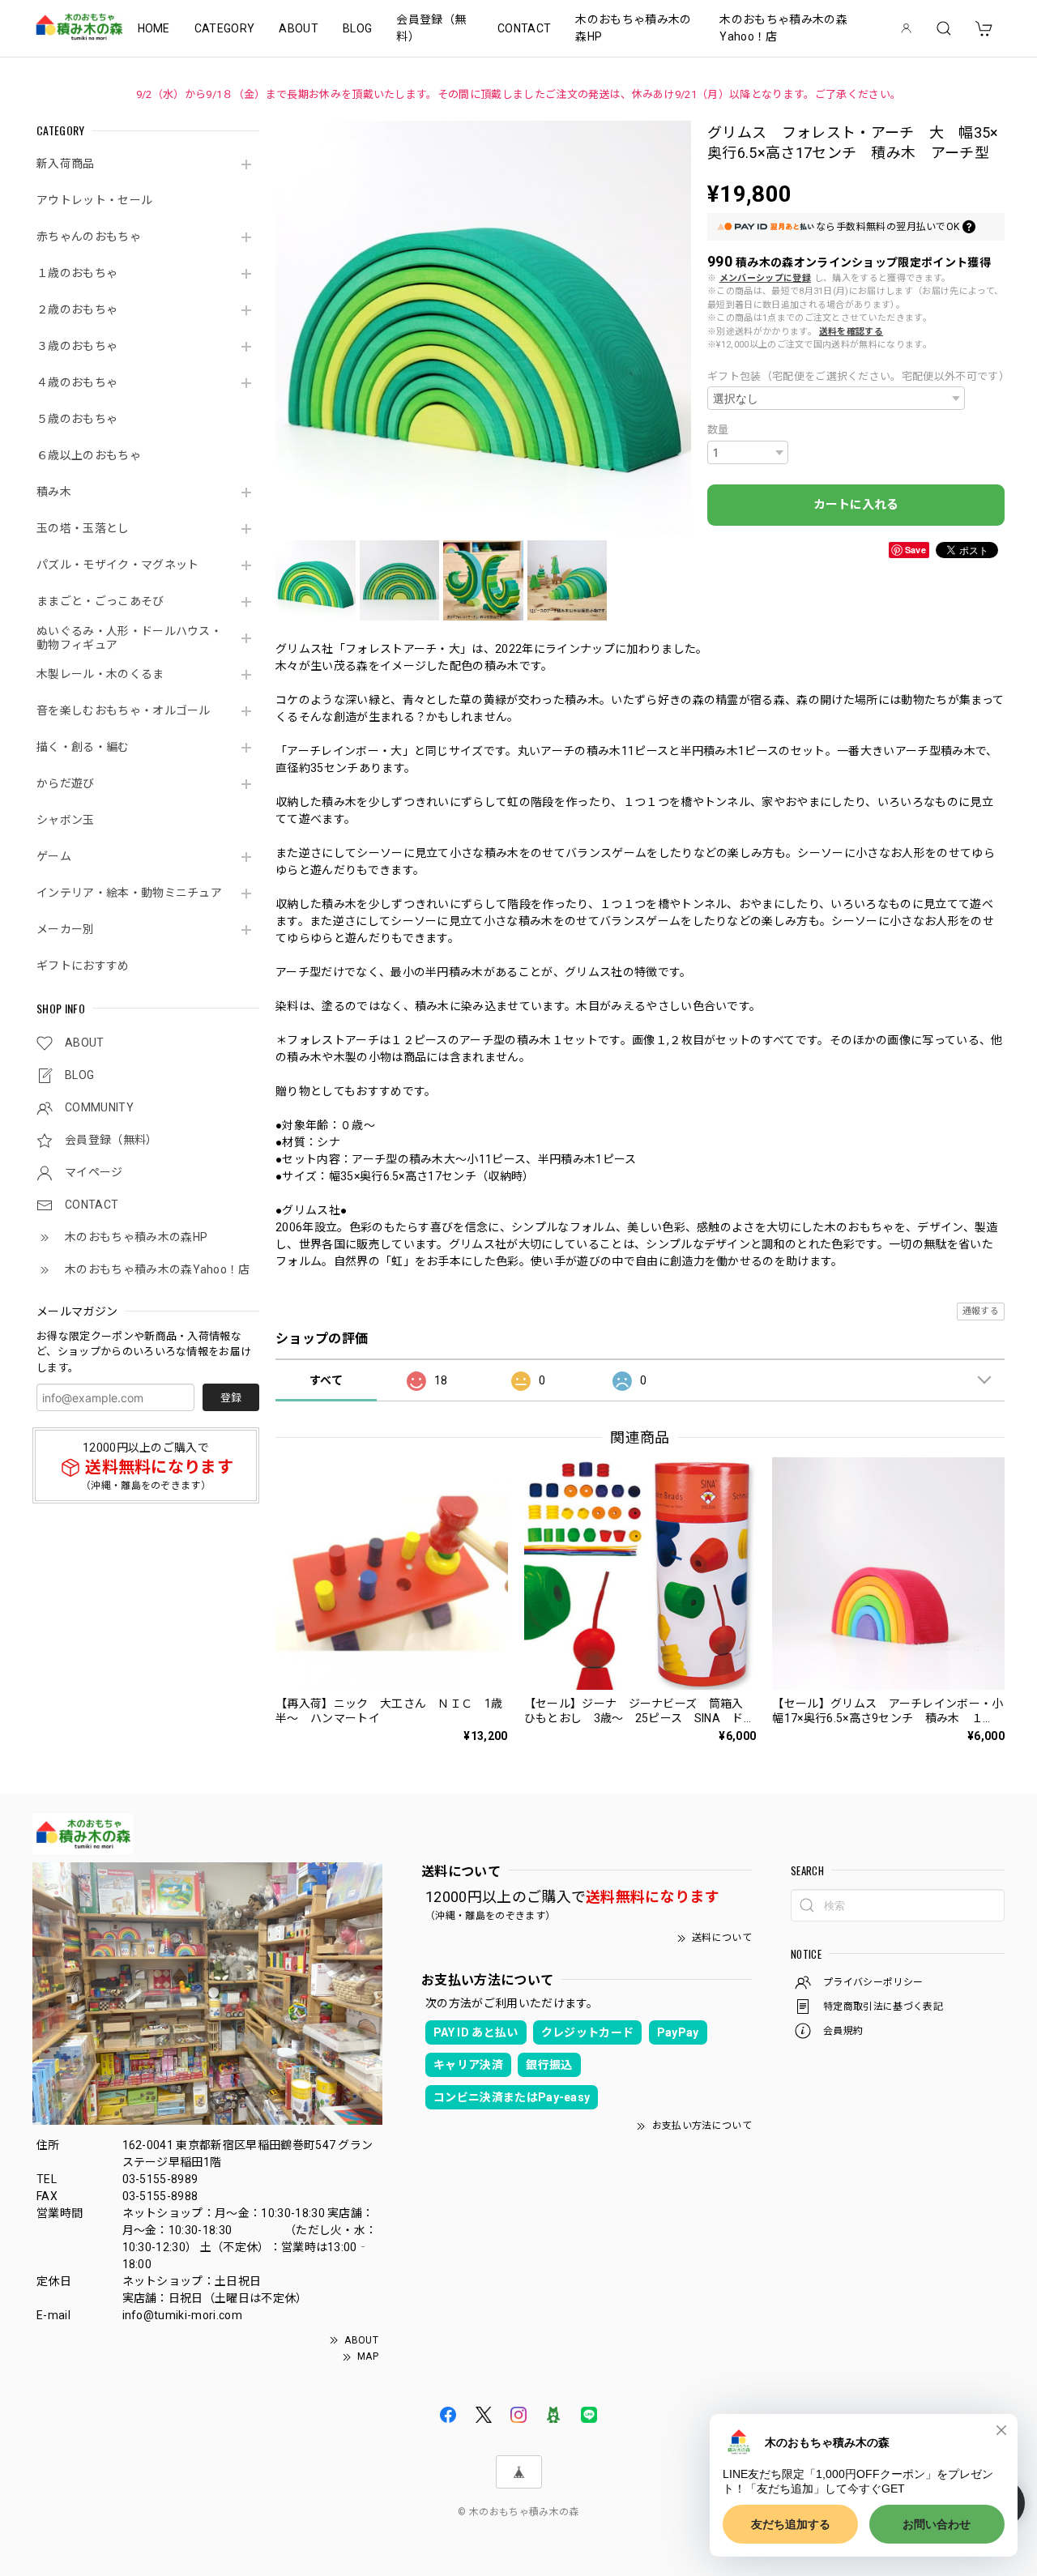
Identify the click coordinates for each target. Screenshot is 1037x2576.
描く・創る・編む (83, 747)
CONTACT (524, 28)
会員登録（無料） (431, 28)
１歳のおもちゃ (77, 273)
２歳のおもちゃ (77, 309)
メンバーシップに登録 (765, 278)
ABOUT (299, 28)
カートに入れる (856, 505)
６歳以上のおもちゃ (89, 455)
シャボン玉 (66, 820)
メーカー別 (66, 929)
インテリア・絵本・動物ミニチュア (129, 893)
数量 (718, 430)
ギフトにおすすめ (83, 966)
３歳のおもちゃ (77, 346)
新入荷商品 (66, 164)
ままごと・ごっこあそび (100, 601)
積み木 (54, 492)
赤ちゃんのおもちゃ (89, 237)
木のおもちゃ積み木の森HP (633, 28)
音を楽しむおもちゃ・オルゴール (124, 710)
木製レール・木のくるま (100, 674)
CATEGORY (225, 28)
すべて (326, 1380)
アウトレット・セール (94, 200)
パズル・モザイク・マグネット (117, 565)
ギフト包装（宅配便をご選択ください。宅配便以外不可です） (856, 376)
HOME (154, 28)
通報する (981, 1311)
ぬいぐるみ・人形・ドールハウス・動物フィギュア (129, 638)
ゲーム (54, 856)
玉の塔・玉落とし (83, 528)
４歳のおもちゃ (77, 382)
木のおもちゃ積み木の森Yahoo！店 (783, 28)
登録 (231, 1398)
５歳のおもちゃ (77, 419)
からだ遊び (66, 783)
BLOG (357, 28)
